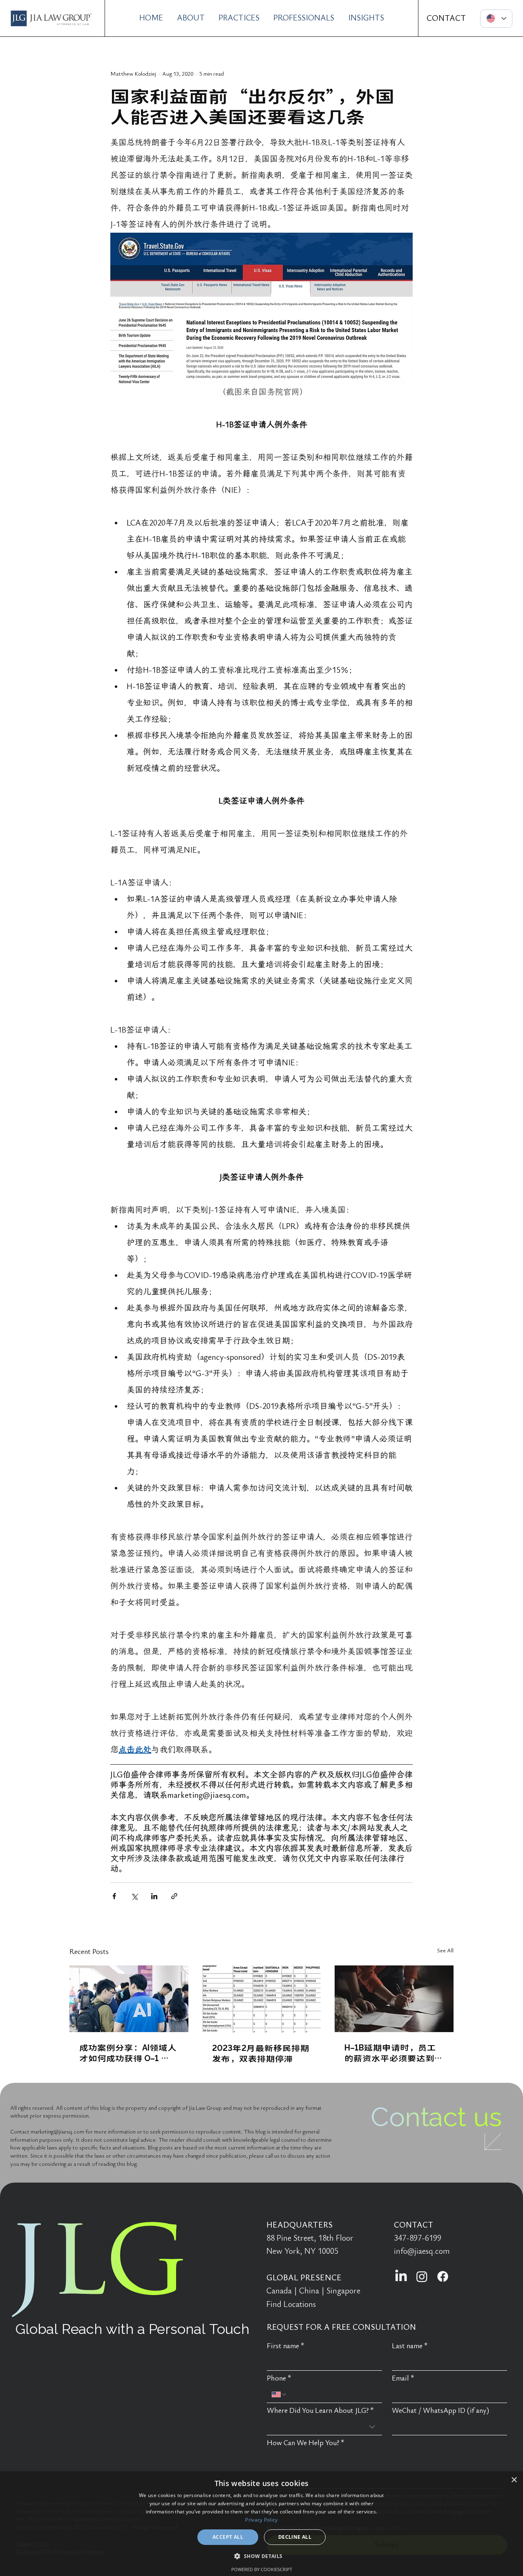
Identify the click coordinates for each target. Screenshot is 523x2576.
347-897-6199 (418, 2238)
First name (286, 2346)
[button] (261, 2556)
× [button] (514, 2480)
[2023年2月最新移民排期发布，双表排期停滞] (262, 1999)
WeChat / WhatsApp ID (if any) (440, 2411)
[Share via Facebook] (114, 1896)
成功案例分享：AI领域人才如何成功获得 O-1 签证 (128, 2053)
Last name (410, 2346)
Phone (279, 2378)
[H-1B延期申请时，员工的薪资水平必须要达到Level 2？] (394, 1999)
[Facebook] (443, 2276)
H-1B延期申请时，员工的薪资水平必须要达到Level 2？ (390, 2053)
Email (403, 2378)
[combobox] (324, 2427)
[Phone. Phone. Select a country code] (279, 2394)
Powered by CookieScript (262, 2569)
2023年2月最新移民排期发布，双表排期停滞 (261, 2053)
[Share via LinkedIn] (154, 1896)
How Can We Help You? (306, 2443)
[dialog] (261, 2524)
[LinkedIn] (401, 2276)
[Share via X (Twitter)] (134, 1896)
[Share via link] (174, 1896)
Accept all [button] (228, 2537)
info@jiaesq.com (422, 2251)
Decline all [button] (295, 2537)
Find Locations (291, 2304)
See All (445, 1951)
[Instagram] (422, 2276)
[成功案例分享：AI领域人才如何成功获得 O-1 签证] (129, 1999)
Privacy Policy (261, 2520)
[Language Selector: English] (496, 19)
